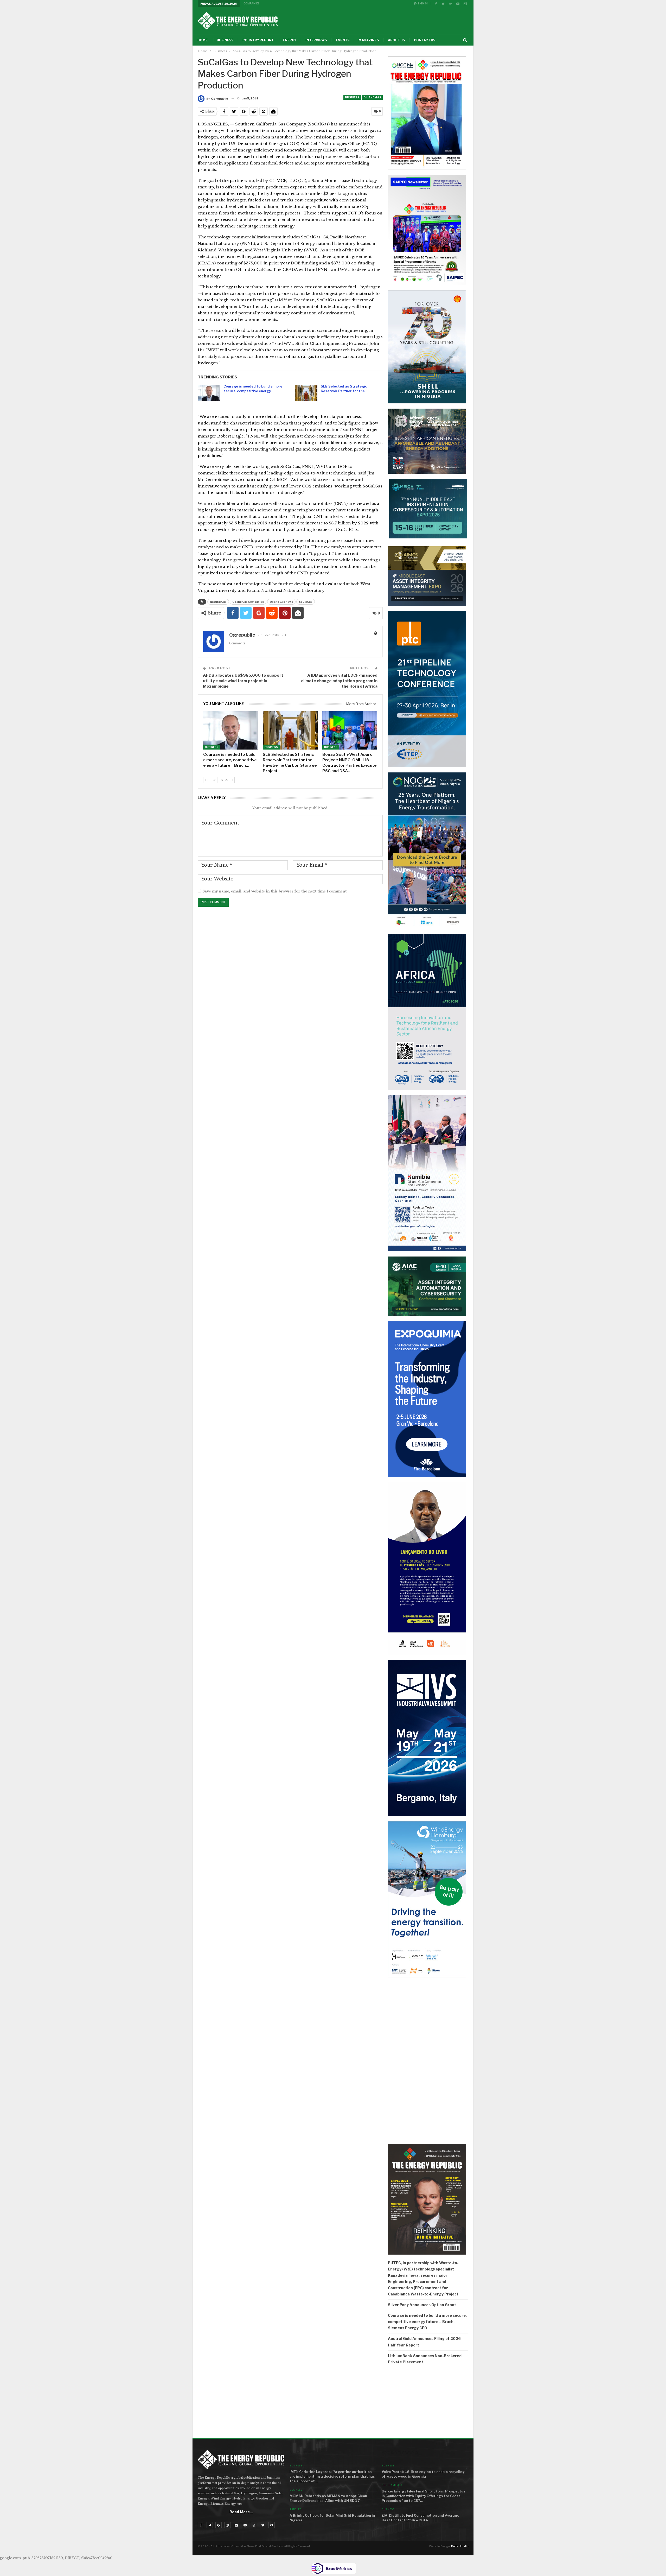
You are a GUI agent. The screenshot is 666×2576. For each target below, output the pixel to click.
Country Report (258, 40)
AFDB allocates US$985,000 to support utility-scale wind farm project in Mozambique (243, 681)
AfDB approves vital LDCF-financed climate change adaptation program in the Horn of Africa (339, 681)
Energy (290, 40)
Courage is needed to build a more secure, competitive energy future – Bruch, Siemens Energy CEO (427, 2322)
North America (392, 2485)
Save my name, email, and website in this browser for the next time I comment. (275, 891)
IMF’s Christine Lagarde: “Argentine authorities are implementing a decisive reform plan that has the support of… (332, 2476)
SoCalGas (306, 602)
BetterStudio (460, 2546)
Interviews (316, 40)
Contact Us (425, 40)
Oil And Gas (372, 97)
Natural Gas (218, 602)
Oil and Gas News (281, 602)
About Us (396, 40)
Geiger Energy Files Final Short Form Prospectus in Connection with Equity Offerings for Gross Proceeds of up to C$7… (424, 2496)
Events (343, 40)
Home (203, 40)
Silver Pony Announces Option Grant (422, 2305)
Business (225, 40)
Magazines (369, 40)
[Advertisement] (428, 2403)
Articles (295, 2509)
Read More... (241, 2512)
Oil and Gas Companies (248, 602)
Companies (252, 3)
